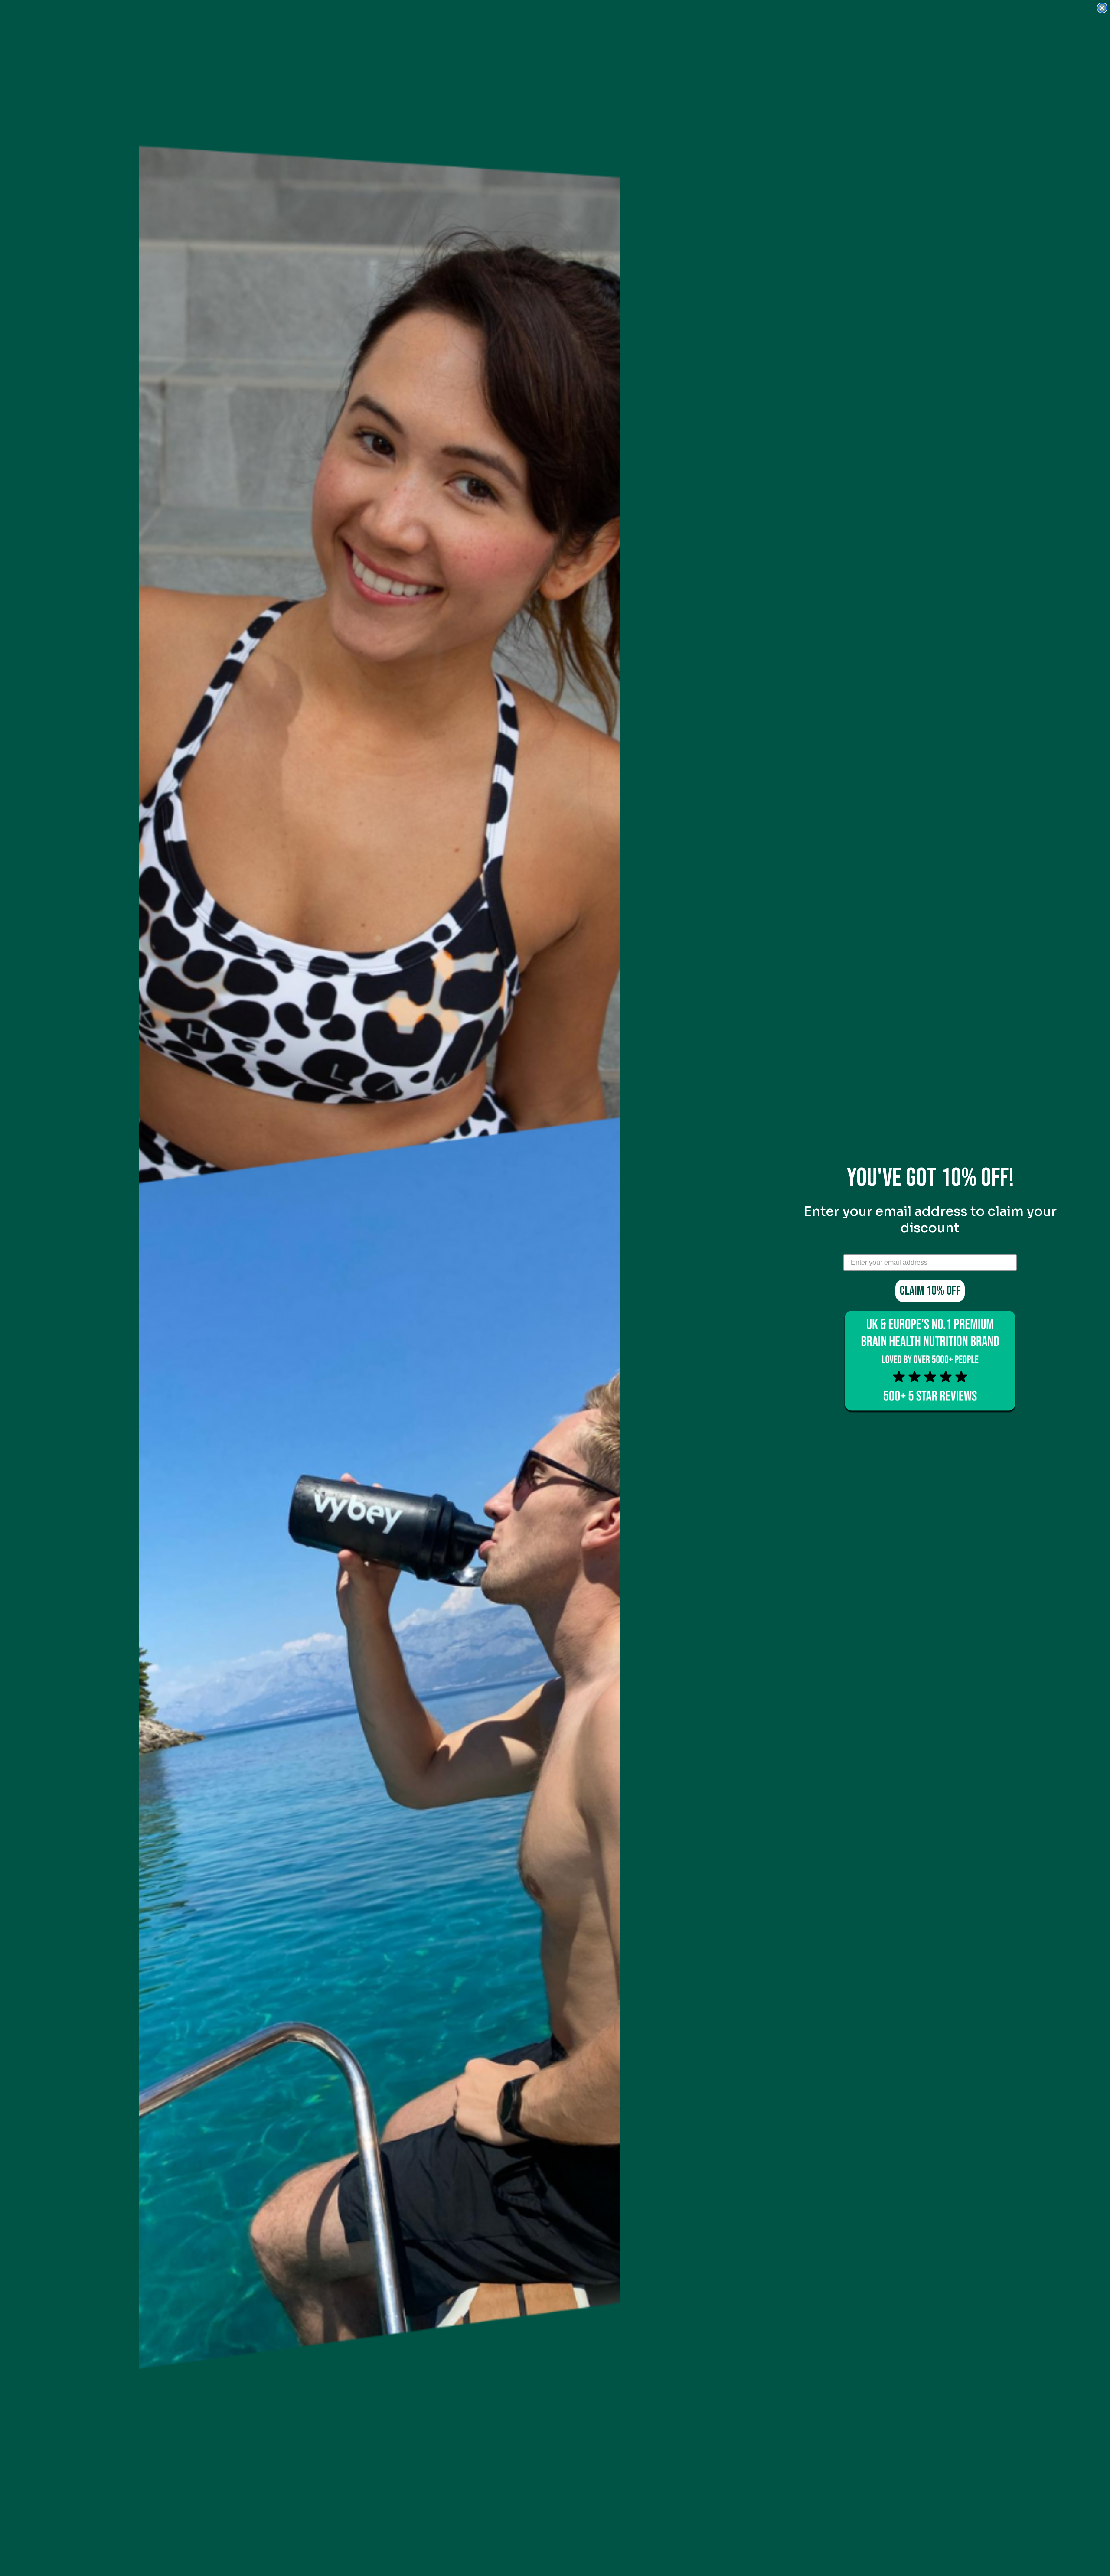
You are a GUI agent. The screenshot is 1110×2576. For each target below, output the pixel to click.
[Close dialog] (1102, 8)
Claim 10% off (930, 1291)
